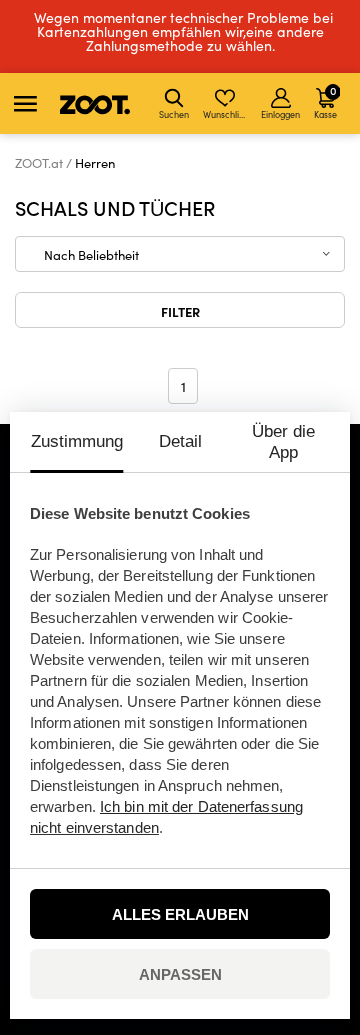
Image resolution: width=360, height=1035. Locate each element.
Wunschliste (226, 114)
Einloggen (280, 114)
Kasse (325, 101)
